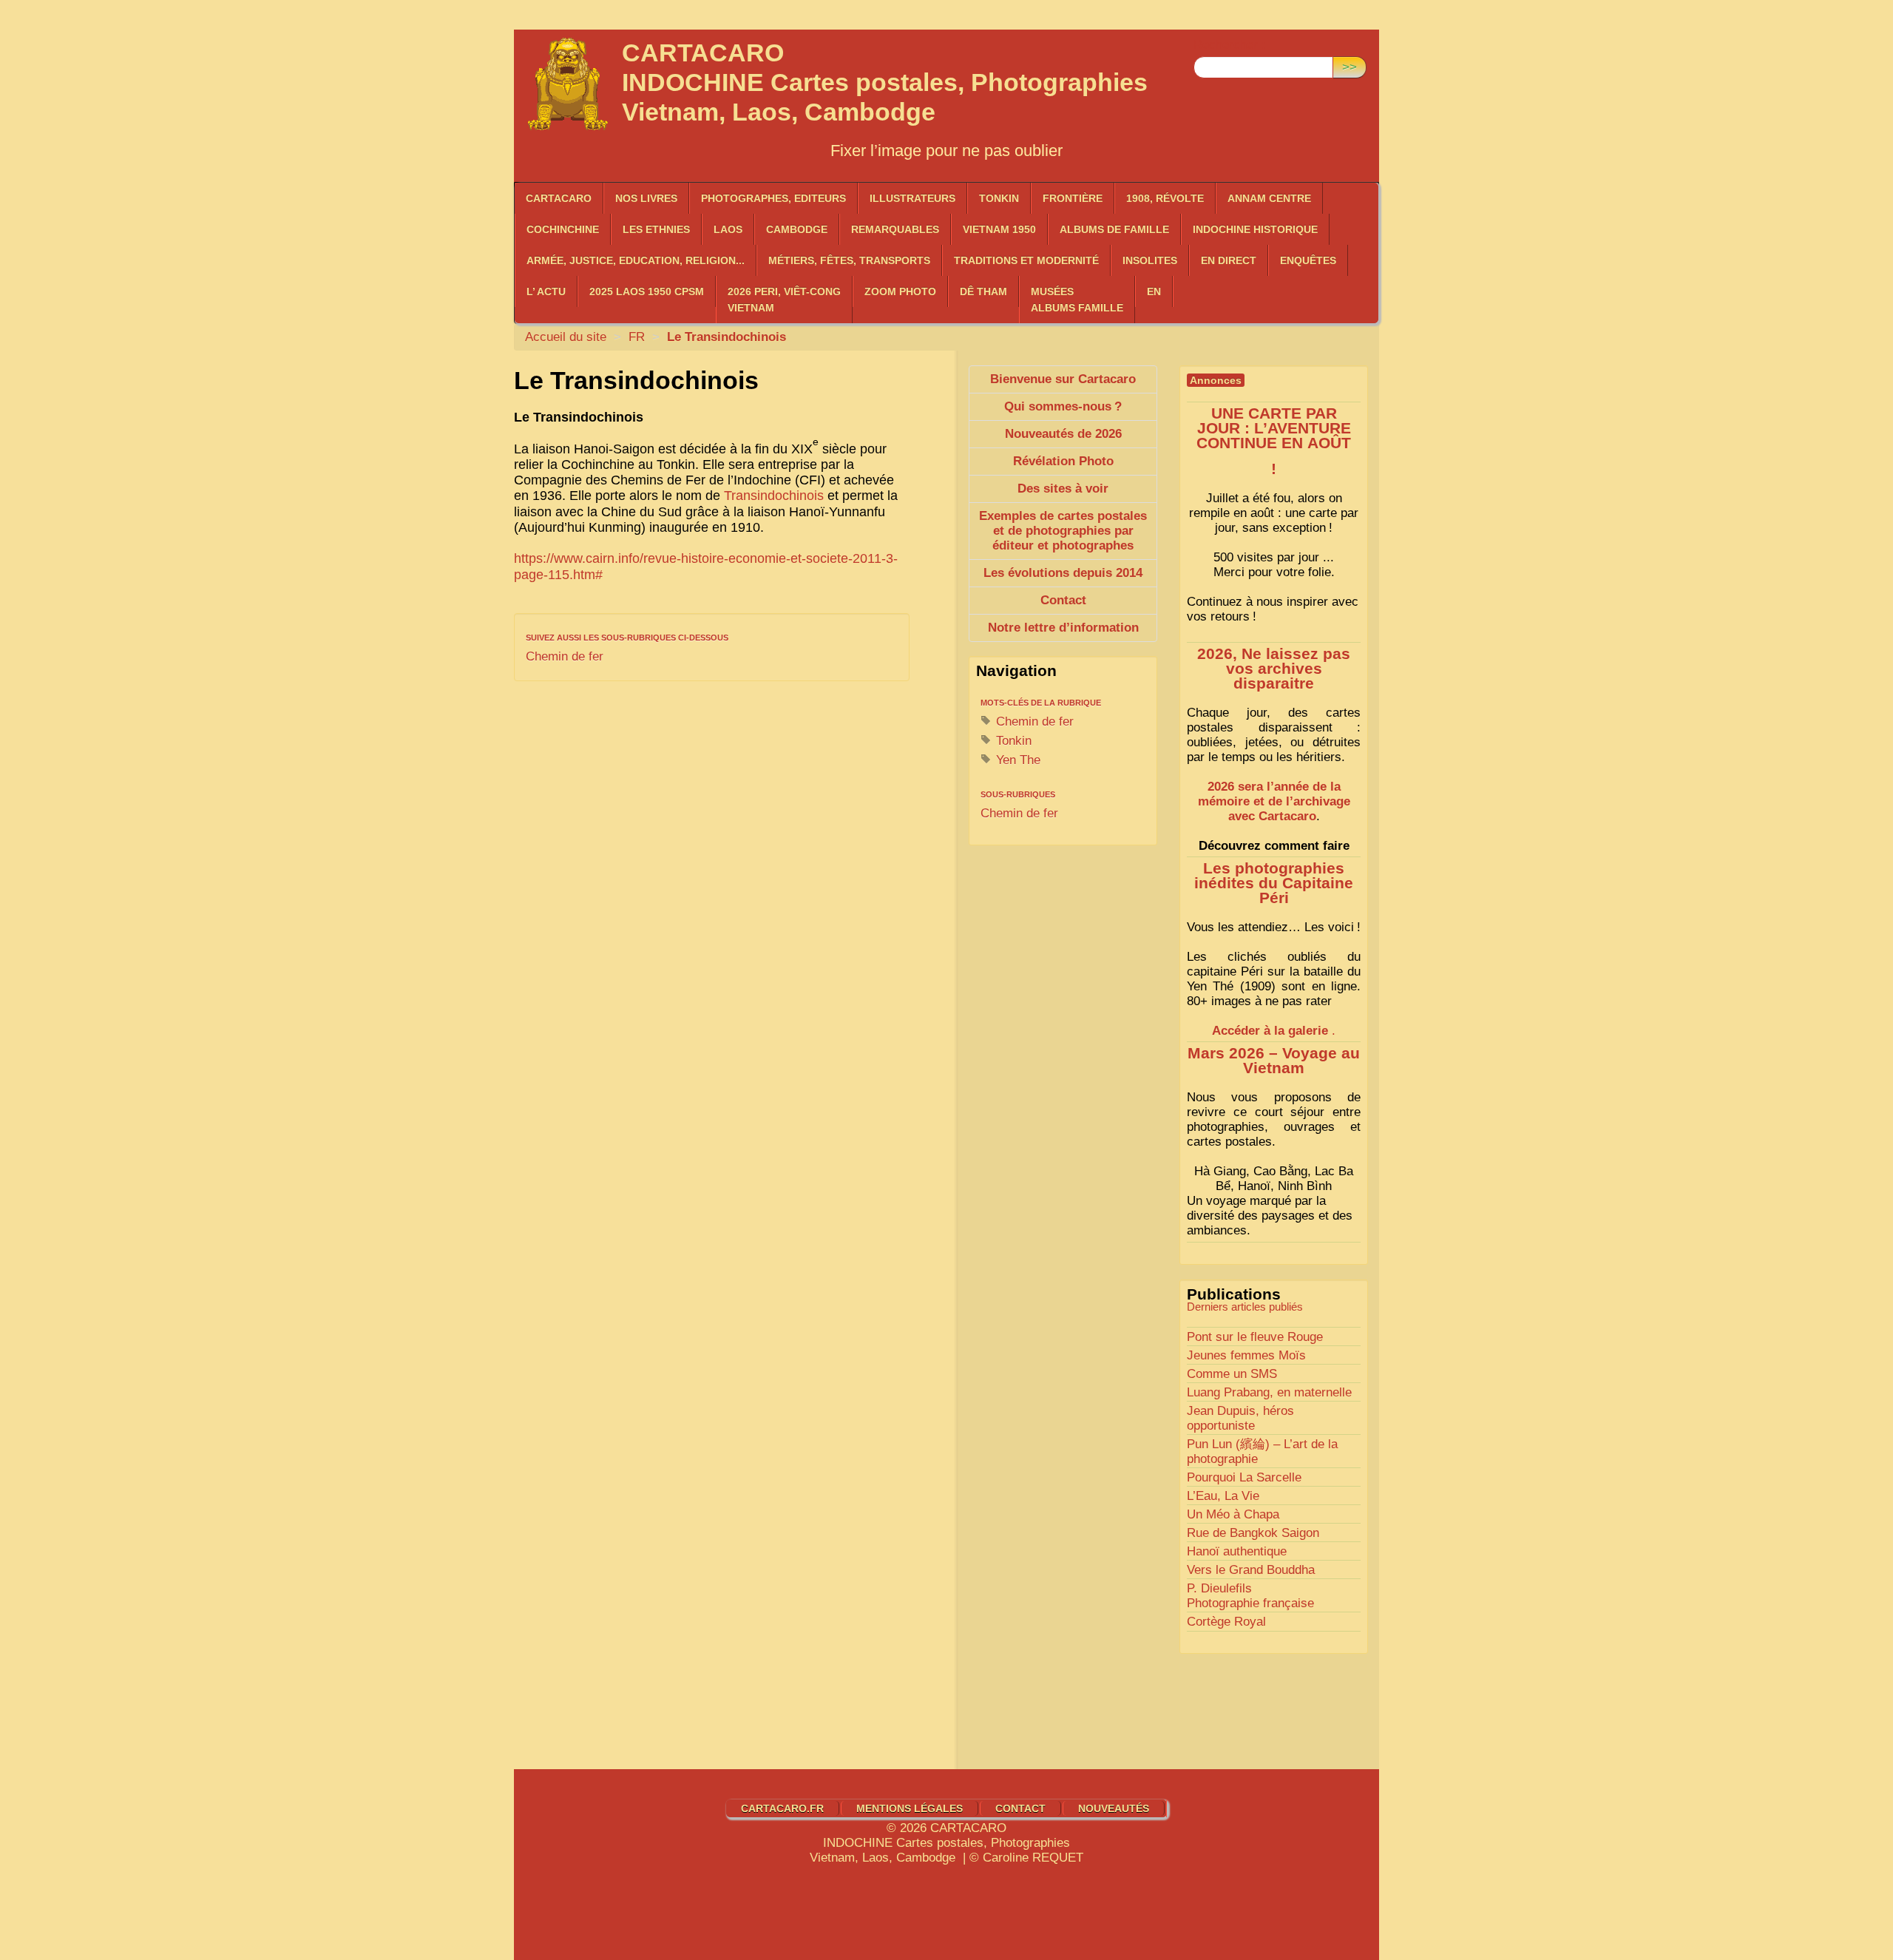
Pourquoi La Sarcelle (1244, 1477)
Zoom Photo (900, 291)
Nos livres (646, 198)
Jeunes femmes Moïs (1246, 1355)
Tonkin (999, 198)
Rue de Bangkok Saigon (1253, 1533)
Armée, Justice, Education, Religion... (636, 260)
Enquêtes (1308, 260)
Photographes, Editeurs (773, 198)
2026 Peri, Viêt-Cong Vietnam (784, 300)
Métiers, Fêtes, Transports (849, 260)
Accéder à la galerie (1270, 1031)
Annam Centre (1269, 198)
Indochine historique (1255, 229)
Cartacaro (559, 198)
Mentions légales (910, 1808)
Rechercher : (1229, 45)
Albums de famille (1114, 229)
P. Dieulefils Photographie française (1250, 1596)
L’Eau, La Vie (1223, 1496)
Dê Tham (983, 291)
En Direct (1229, 260)
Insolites (1150, 260)
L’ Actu (546, 291)
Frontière (1073, 198)
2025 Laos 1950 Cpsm (647, 291)
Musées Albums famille (1077, 300)
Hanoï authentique (1237, 1551)
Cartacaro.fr (782, 1808)
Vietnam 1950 (999, 229)
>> (1350, 67)
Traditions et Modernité (1026, 260)
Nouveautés (1114, 1808)
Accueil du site (566, 337)
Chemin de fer (565, 656)
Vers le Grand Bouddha (1251, 1570)
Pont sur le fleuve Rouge (1255, 1337)
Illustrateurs (912, 198)
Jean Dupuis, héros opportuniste (1240, 1418)
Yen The (1016, 760)
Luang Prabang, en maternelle (1269, 1392)
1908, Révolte (1165, 198)
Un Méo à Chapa (1233, 1514)
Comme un (1232, 1374)
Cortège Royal (1226, 1622)
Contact (1020, 1808)
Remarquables (895, 229)
